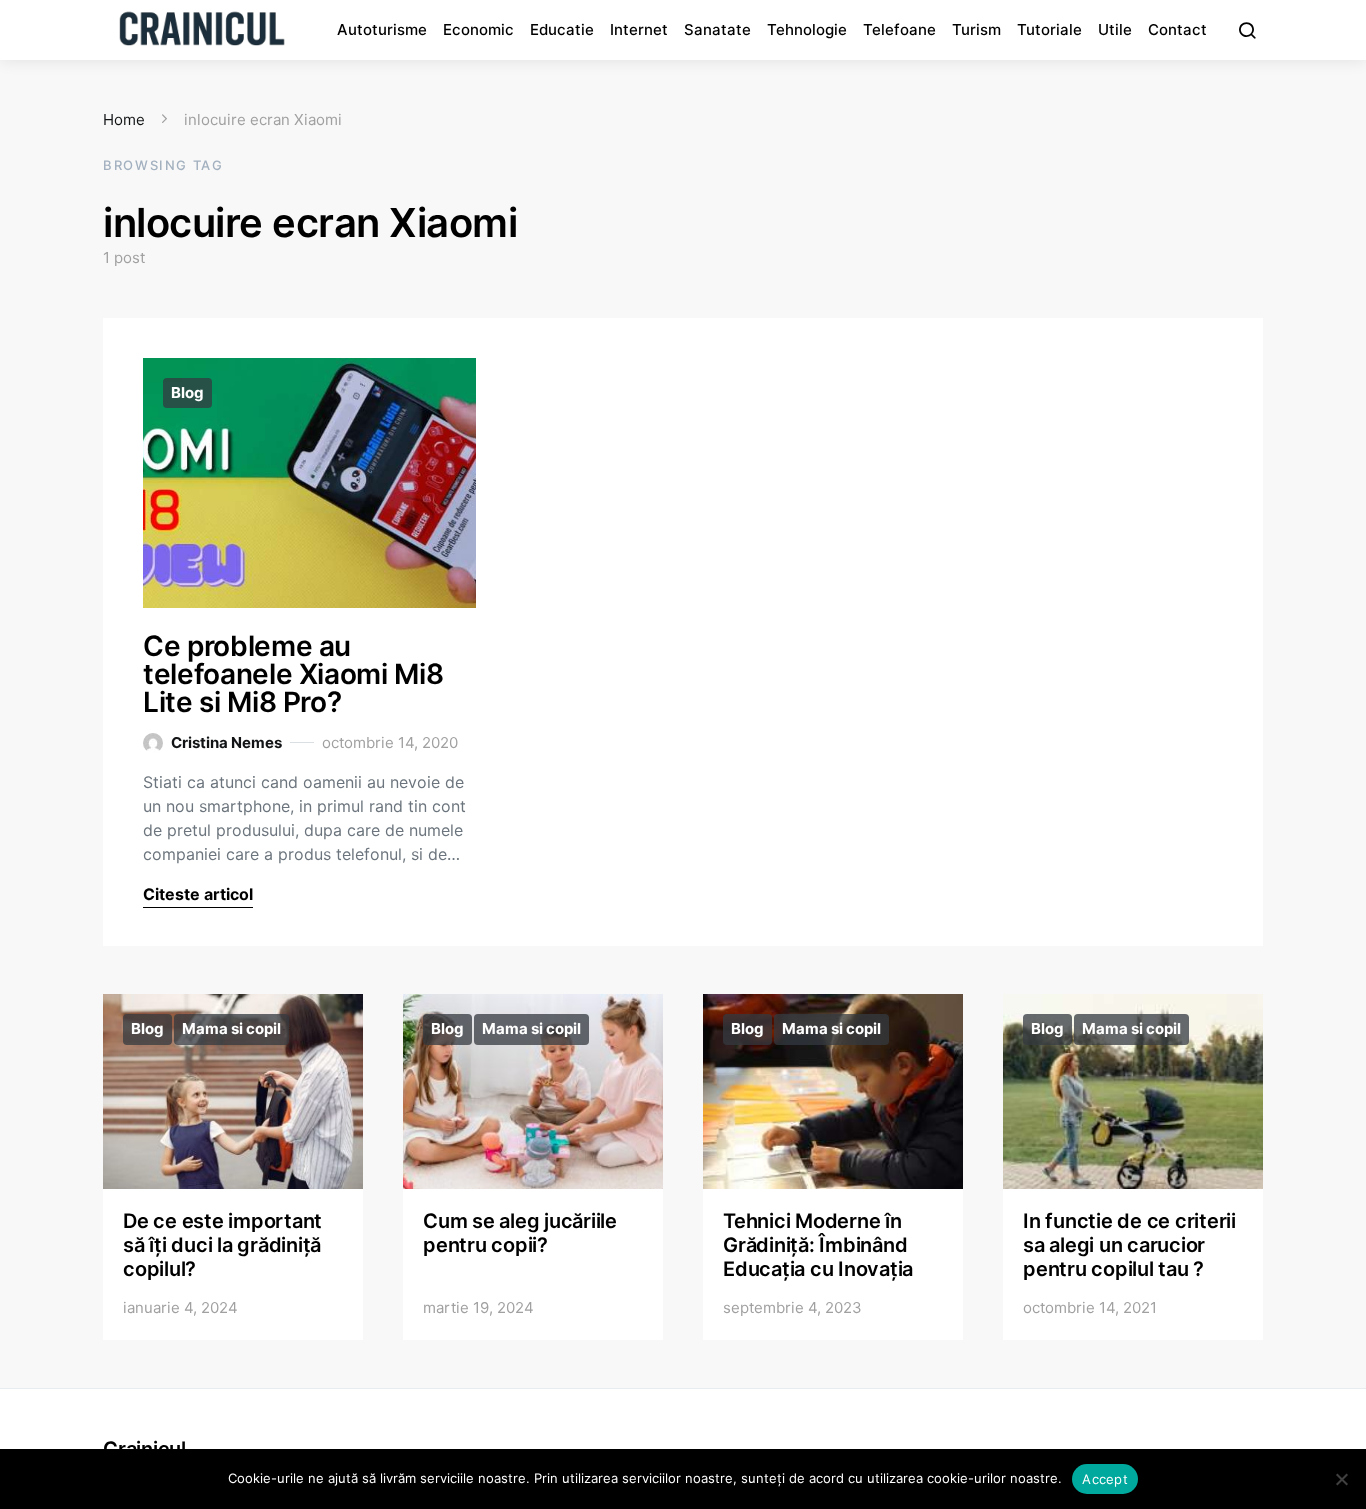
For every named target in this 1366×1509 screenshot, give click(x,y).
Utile (1115, 29)
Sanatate (717, 29)
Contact (1177, 29)
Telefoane (899, 29)
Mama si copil (231, 1028)
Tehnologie (807, 29)
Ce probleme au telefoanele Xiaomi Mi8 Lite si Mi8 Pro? (293, 674)
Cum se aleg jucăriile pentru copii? (520, 1233)
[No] (1341, 1479)
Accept (1105, 1479)
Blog (187, 392)
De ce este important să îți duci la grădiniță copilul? (222, 1245)
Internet (639, 29)
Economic (478, 29)
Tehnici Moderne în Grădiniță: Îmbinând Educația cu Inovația (818, 1245)
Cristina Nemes (226, 742)
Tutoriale (1049, 29)
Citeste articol (198, 894)
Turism (976, 29)
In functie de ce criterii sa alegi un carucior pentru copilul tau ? (1129, 1245)
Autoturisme (382, 29)
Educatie (562, 29)
